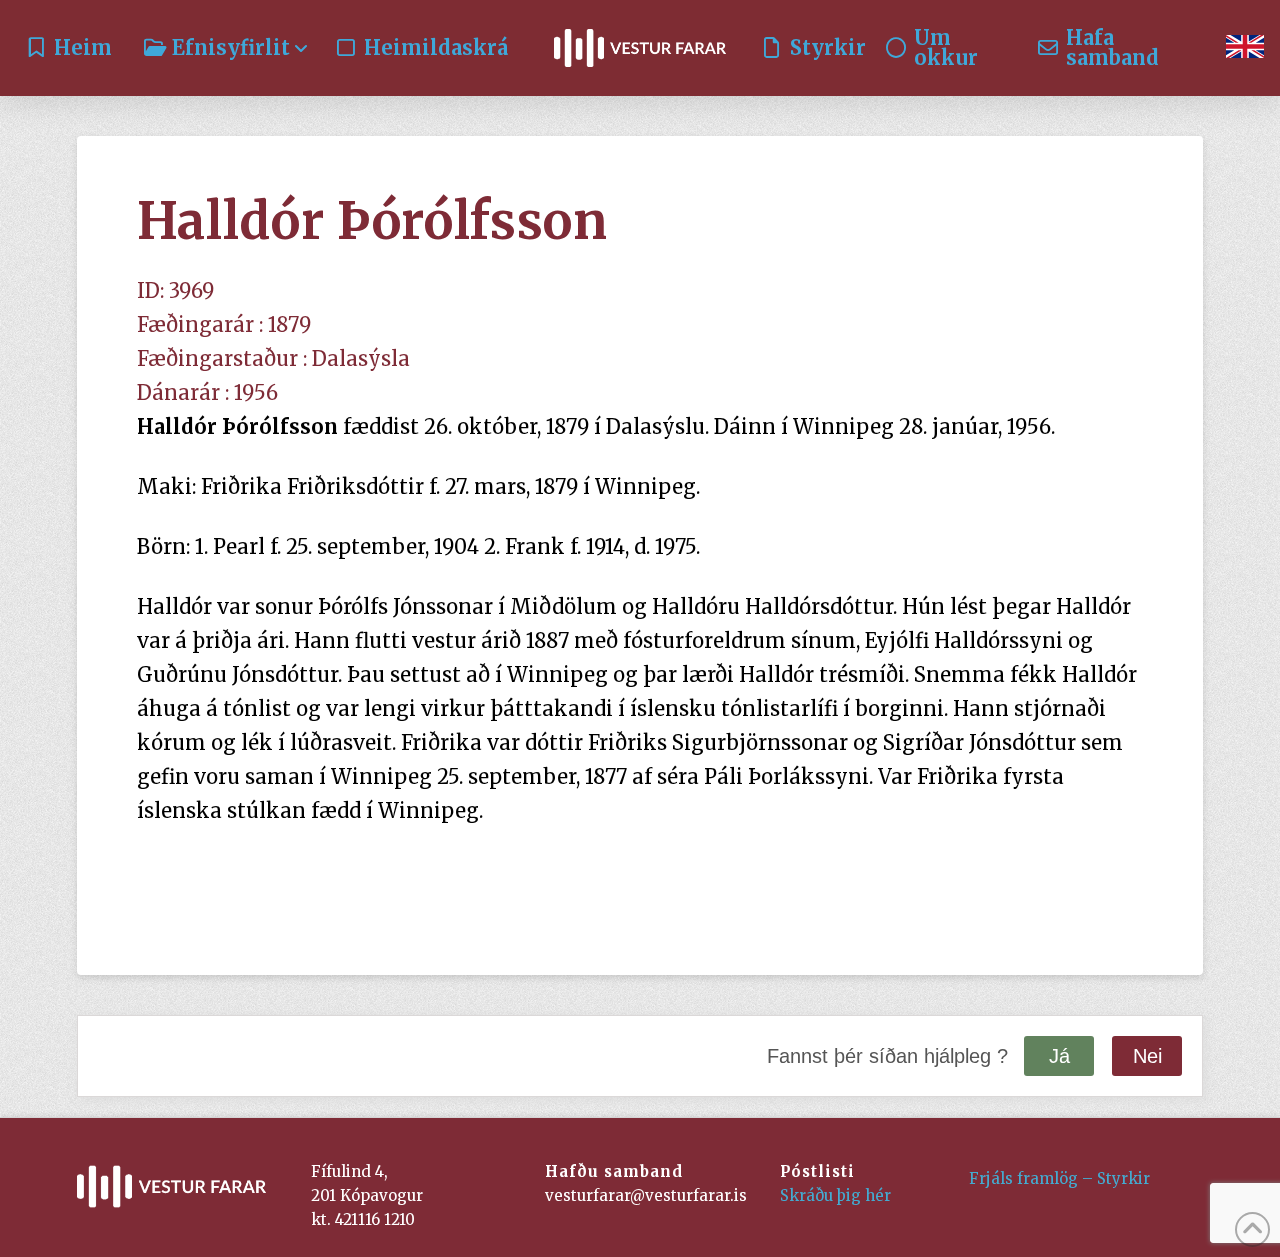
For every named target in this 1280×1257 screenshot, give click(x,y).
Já (1059, 1056)
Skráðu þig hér (835, 1195)
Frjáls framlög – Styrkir (1059, 1178)
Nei (1147, 1056)
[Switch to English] (1245, 48)
